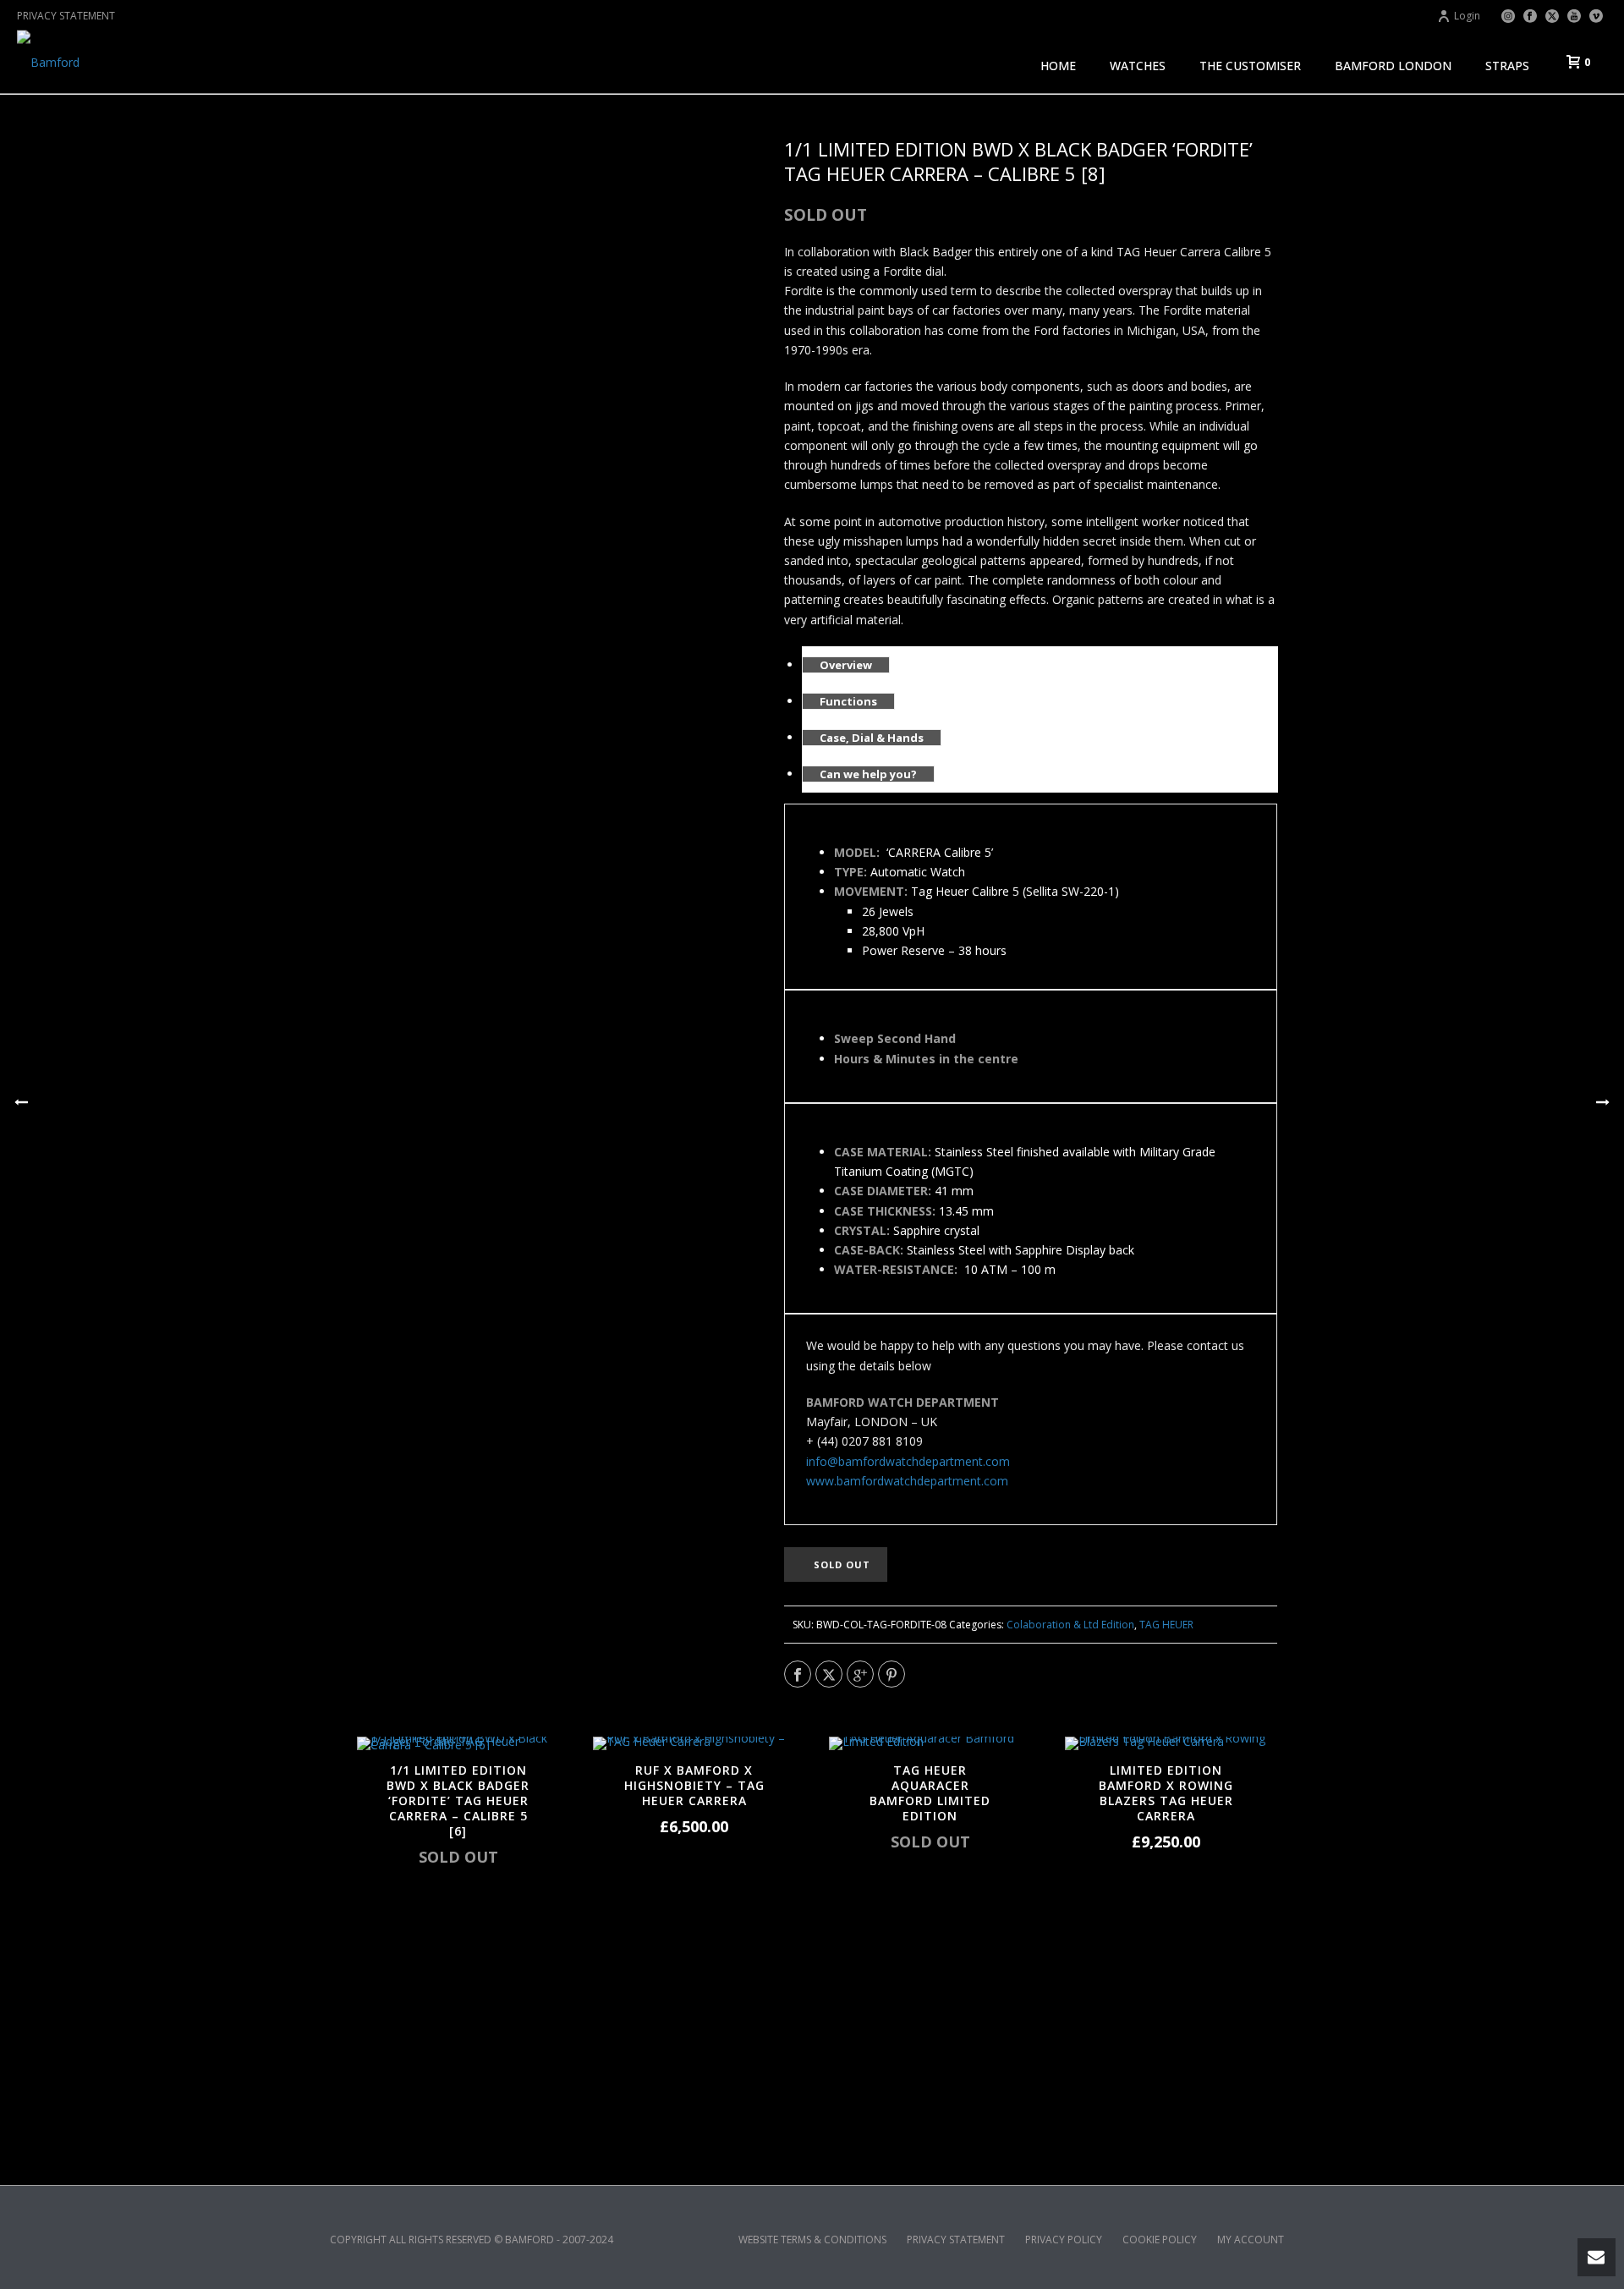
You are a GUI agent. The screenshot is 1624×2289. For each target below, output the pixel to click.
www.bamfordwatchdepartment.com (907, 1481)
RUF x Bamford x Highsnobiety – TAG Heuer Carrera (694, 1785)
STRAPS (1507, 66)
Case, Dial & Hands (872, 738)
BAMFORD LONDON (1393, 66)
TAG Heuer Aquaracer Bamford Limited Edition (930, 1793)
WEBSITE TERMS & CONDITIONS (812, 2240)
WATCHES (1138, 66)
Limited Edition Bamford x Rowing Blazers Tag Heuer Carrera (1166, 1793)
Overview (846, 665)
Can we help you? (868, 774)
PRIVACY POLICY (1064, 2240)
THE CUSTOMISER (1250, 66)
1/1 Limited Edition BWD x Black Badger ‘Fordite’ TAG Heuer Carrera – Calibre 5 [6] (458, 1800)
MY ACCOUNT (1251, 2240)
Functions (848, 701)
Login (1467, 16)
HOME (1058, 66)
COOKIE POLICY (1160, 2240)
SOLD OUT (842, 1564)
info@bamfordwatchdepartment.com (908, 1461)
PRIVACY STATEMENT (66, 16)
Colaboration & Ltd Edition (1070, 1625)
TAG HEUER (1166, 1625)
